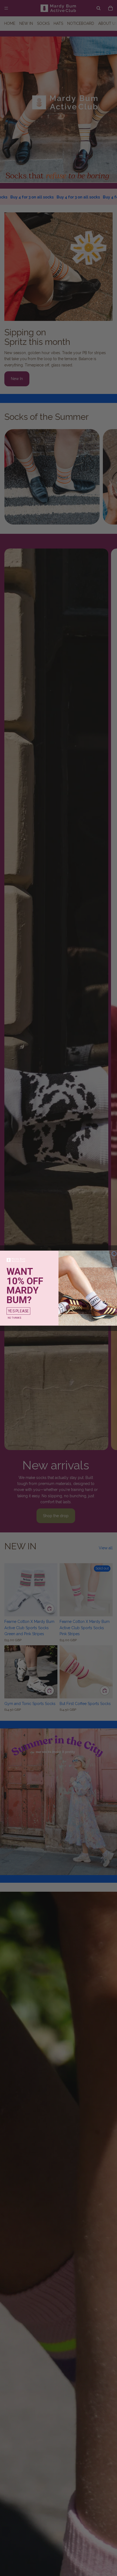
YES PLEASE (18, 1311)
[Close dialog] (114, 1253)
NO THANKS (14, 1318)
